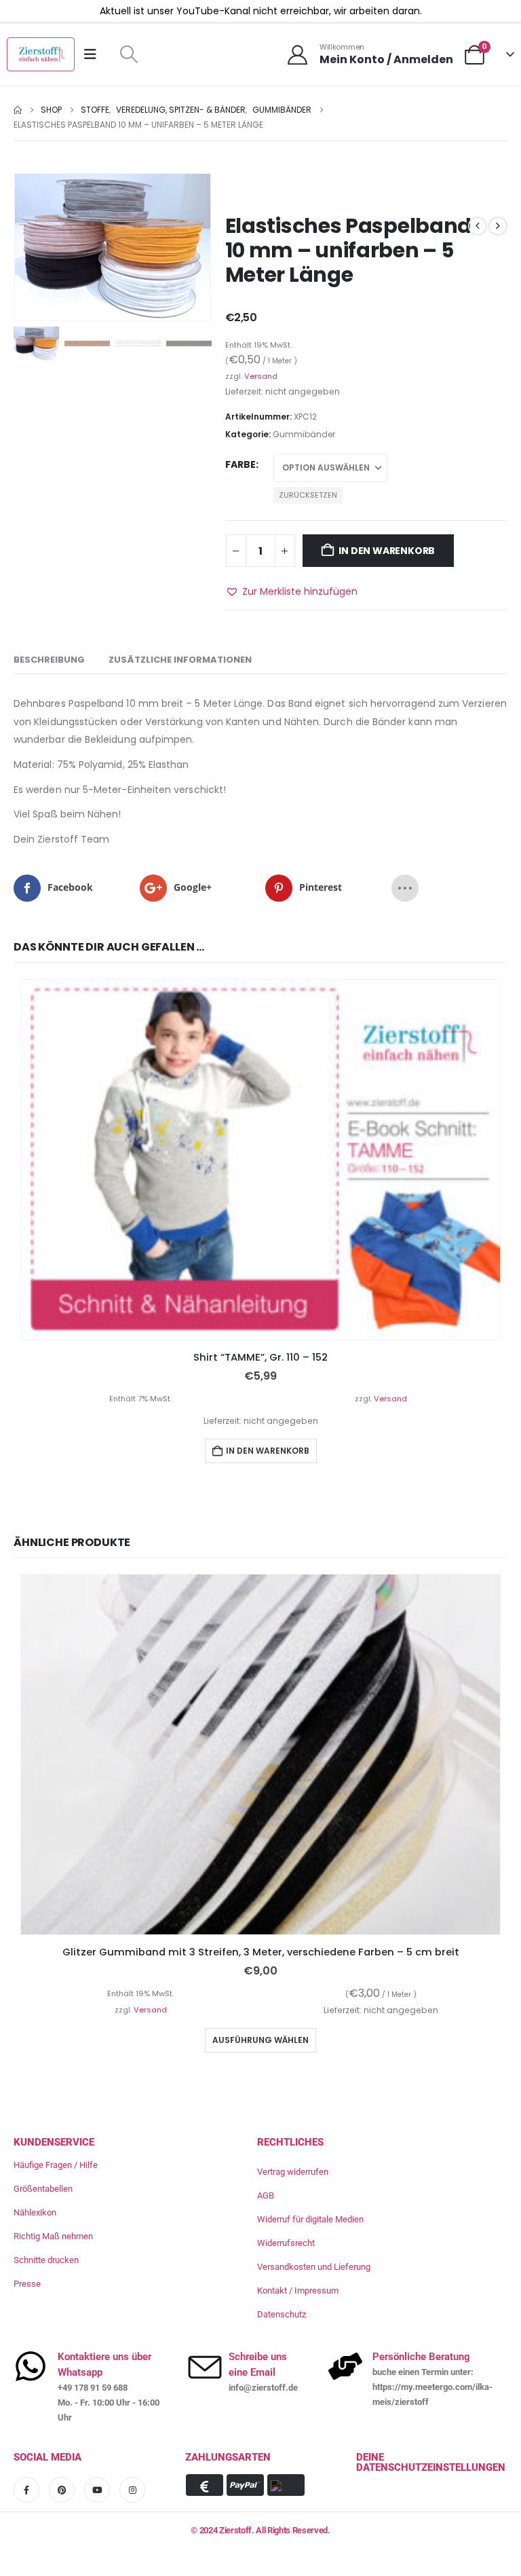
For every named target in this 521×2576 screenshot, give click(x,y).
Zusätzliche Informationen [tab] (180, 660)
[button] (129, 54)
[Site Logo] (41, 54)
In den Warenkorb (387, 551)
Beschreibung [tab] (49, 660)
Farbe (240, 464)
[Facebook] (26, 2490)
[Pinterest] (62, 2490)
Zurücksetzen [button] (308, 495)
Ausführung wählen (260, 2039)
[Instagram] (132, 2490)
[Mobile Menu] (95, 54)
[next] (498, 226)
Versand (261, 376)
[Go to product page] (260, 1160)
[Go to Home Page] (18, 110)
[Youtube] (97, 2490)
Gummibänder (304, 434)
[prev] (478, 226)
